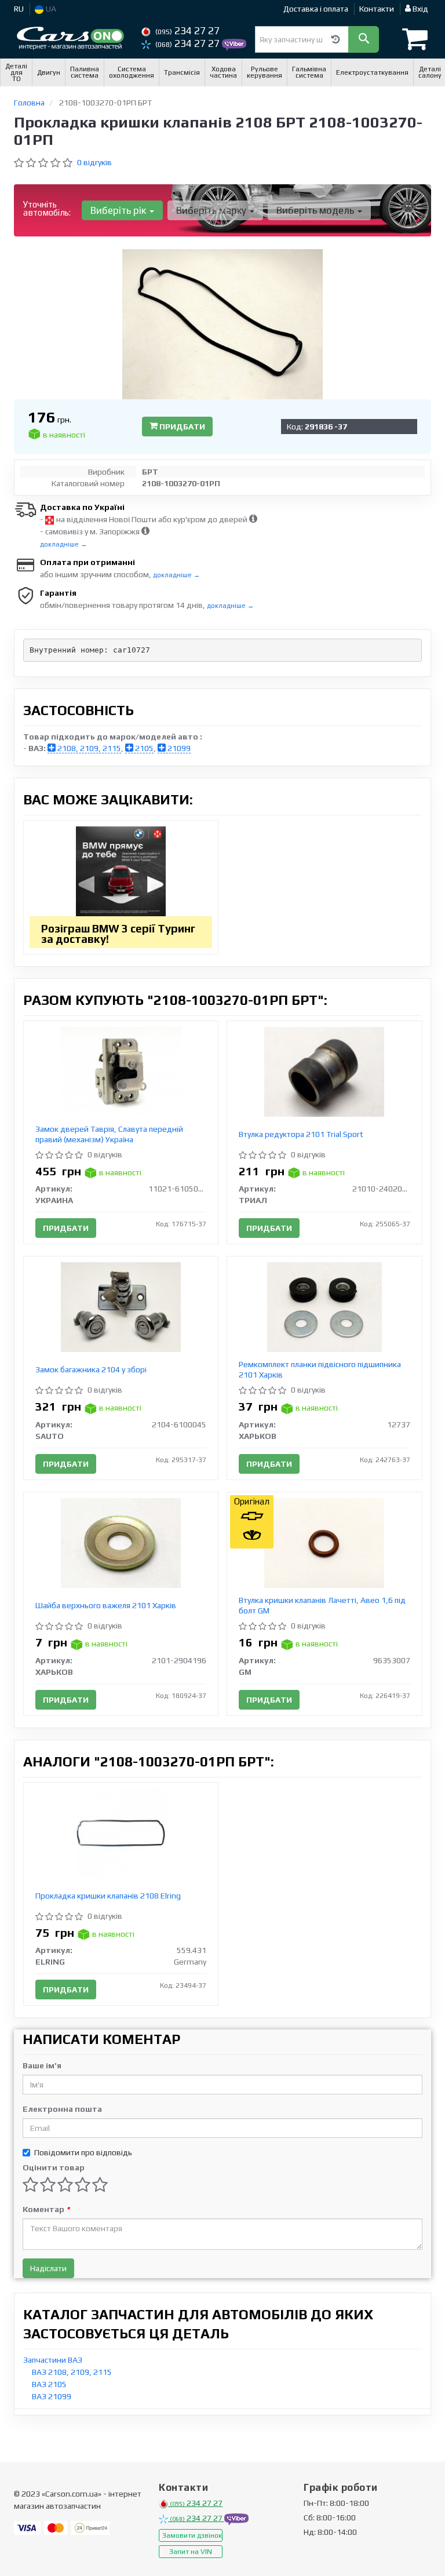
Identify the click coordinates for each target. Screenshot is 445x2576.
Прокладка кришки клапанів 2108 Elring (108, 1896)
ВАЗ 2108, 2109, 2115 (72, 2372)
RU (19, 9)
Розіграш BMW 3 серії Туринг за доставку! (118, 934)
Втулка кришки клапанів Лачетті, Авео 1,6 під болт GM (322, 1605)
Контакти (377, 9)
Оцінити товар (54, 2167)
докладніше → (63, 544)
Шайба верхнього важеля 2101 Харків (106, 1605)
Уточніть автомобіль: (47, 208)
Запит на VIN (191, 2552)
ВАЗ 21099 (52, 2396)
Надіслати (48, 2268)
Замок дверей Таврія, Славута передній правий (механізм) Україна (109, 1134)
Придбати (181, 427)
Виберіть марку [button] (212, 210)
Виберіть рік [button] (119, 210)
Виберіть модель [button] (316, 210)
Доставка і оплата (316, 9)
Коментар (46, 2209)
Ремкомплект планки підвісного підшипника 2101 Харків (320, 1369)
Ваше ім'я (42, 2065)
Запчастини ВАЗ (53, 2360)
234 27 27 (187, 31)
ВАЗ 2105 (49, 2384)
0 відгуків (94, 162)
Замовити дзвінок (192, 2535)
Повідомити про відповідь (83, 2152)
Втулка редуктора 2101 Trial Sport (301, 1134)
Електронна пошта (62, 2109)
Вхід (420, 9)
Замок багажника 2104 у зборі (91, 1369)
